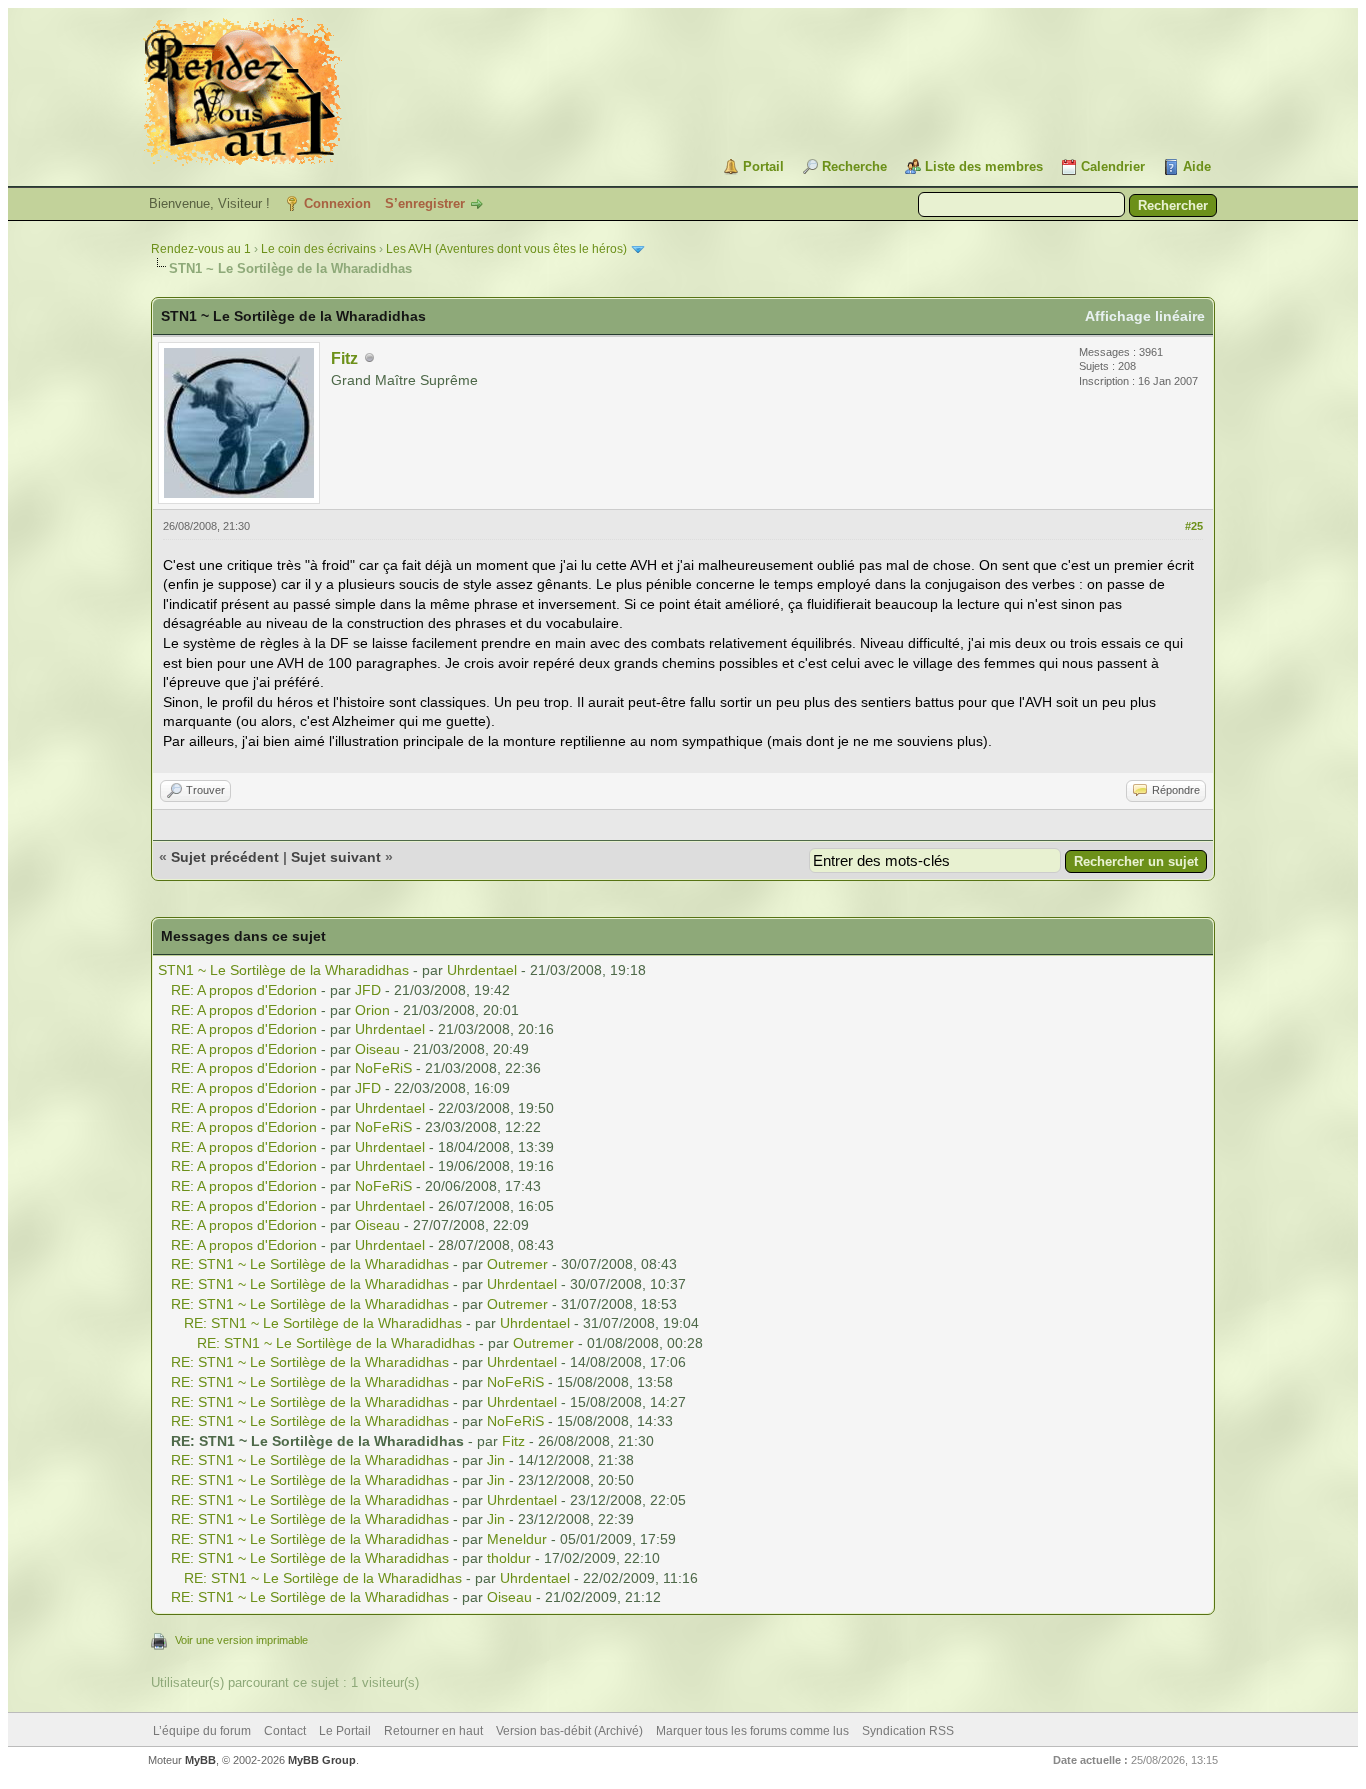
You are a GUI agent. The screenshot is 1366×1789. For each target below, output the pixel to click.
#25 (1194, 526)
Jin (496, 1460)
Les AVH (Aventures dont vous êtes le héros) (506, 249)
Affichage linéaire (1145, 316)
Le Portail (345, 1731)
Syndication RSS (908, 1731)
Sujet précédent (225, 857)
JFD (368, 990)
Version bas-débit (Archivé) (569, 1731)
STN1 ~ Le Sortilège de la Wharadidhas (283, 970)
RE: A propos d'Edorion (244, 990)
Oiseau (377, 1049)
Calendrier (1113, 166)
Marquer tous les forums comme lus (752, 1731)
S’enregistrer (425, 203)
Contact (285, 1731)
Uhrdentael (482, 970)
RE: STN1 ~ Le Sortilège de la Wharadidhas (310, 1264)
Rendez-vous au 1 (201, 249)
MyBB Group (322, 1760)
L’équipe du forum (202, 1731)
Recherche (854, 166)
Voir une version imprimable (241, 1640)
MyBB (200, 1760)
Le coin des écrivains (318, 249)
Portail (763, 166)
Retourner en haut (433, 1731)
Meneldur (517, 1539)
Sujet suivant (336, 857)
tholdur (509, 1558)
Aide (1197, 166)
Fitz (344, 358)
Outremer (517, 1264)
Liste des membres (984, 166)
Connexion (337, 203)
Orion (372, 1010)
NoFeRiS (383, 1068)
